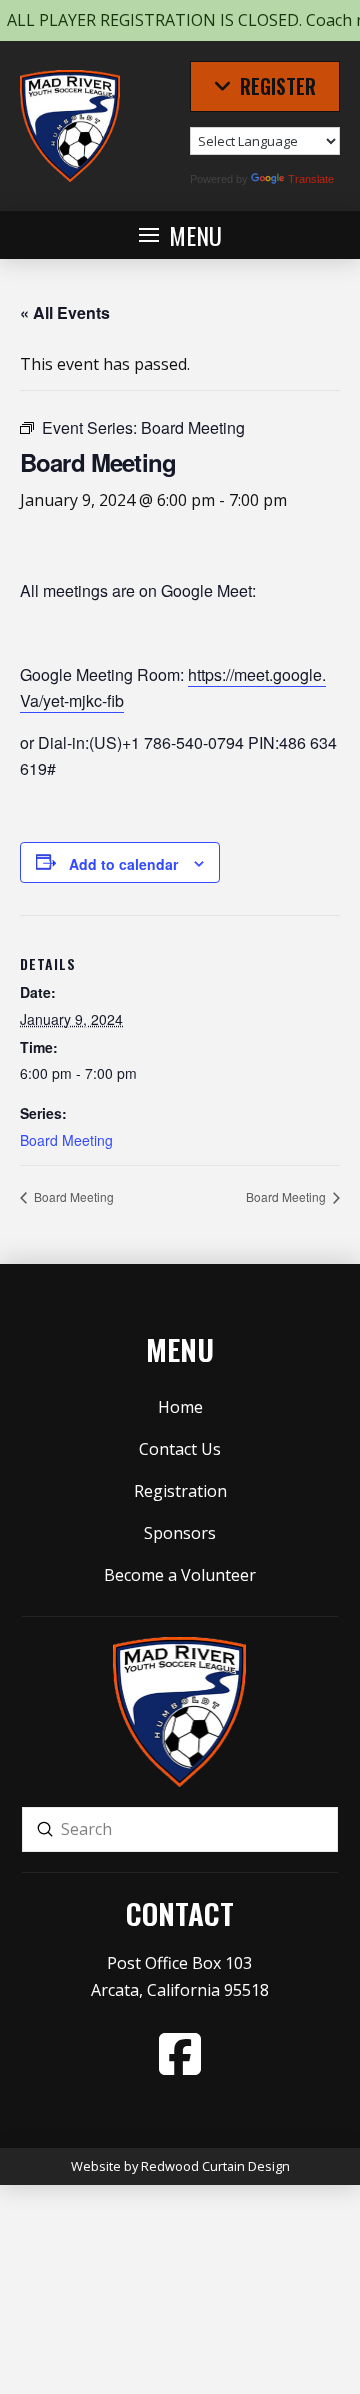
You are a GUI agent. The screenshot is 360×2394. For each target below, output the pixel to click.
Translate (311, 179)
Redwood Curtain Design (215, 2166)
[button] (265, 86)
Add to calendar (123, 864)
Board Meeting (66, 1140)
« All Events (65, 312)
